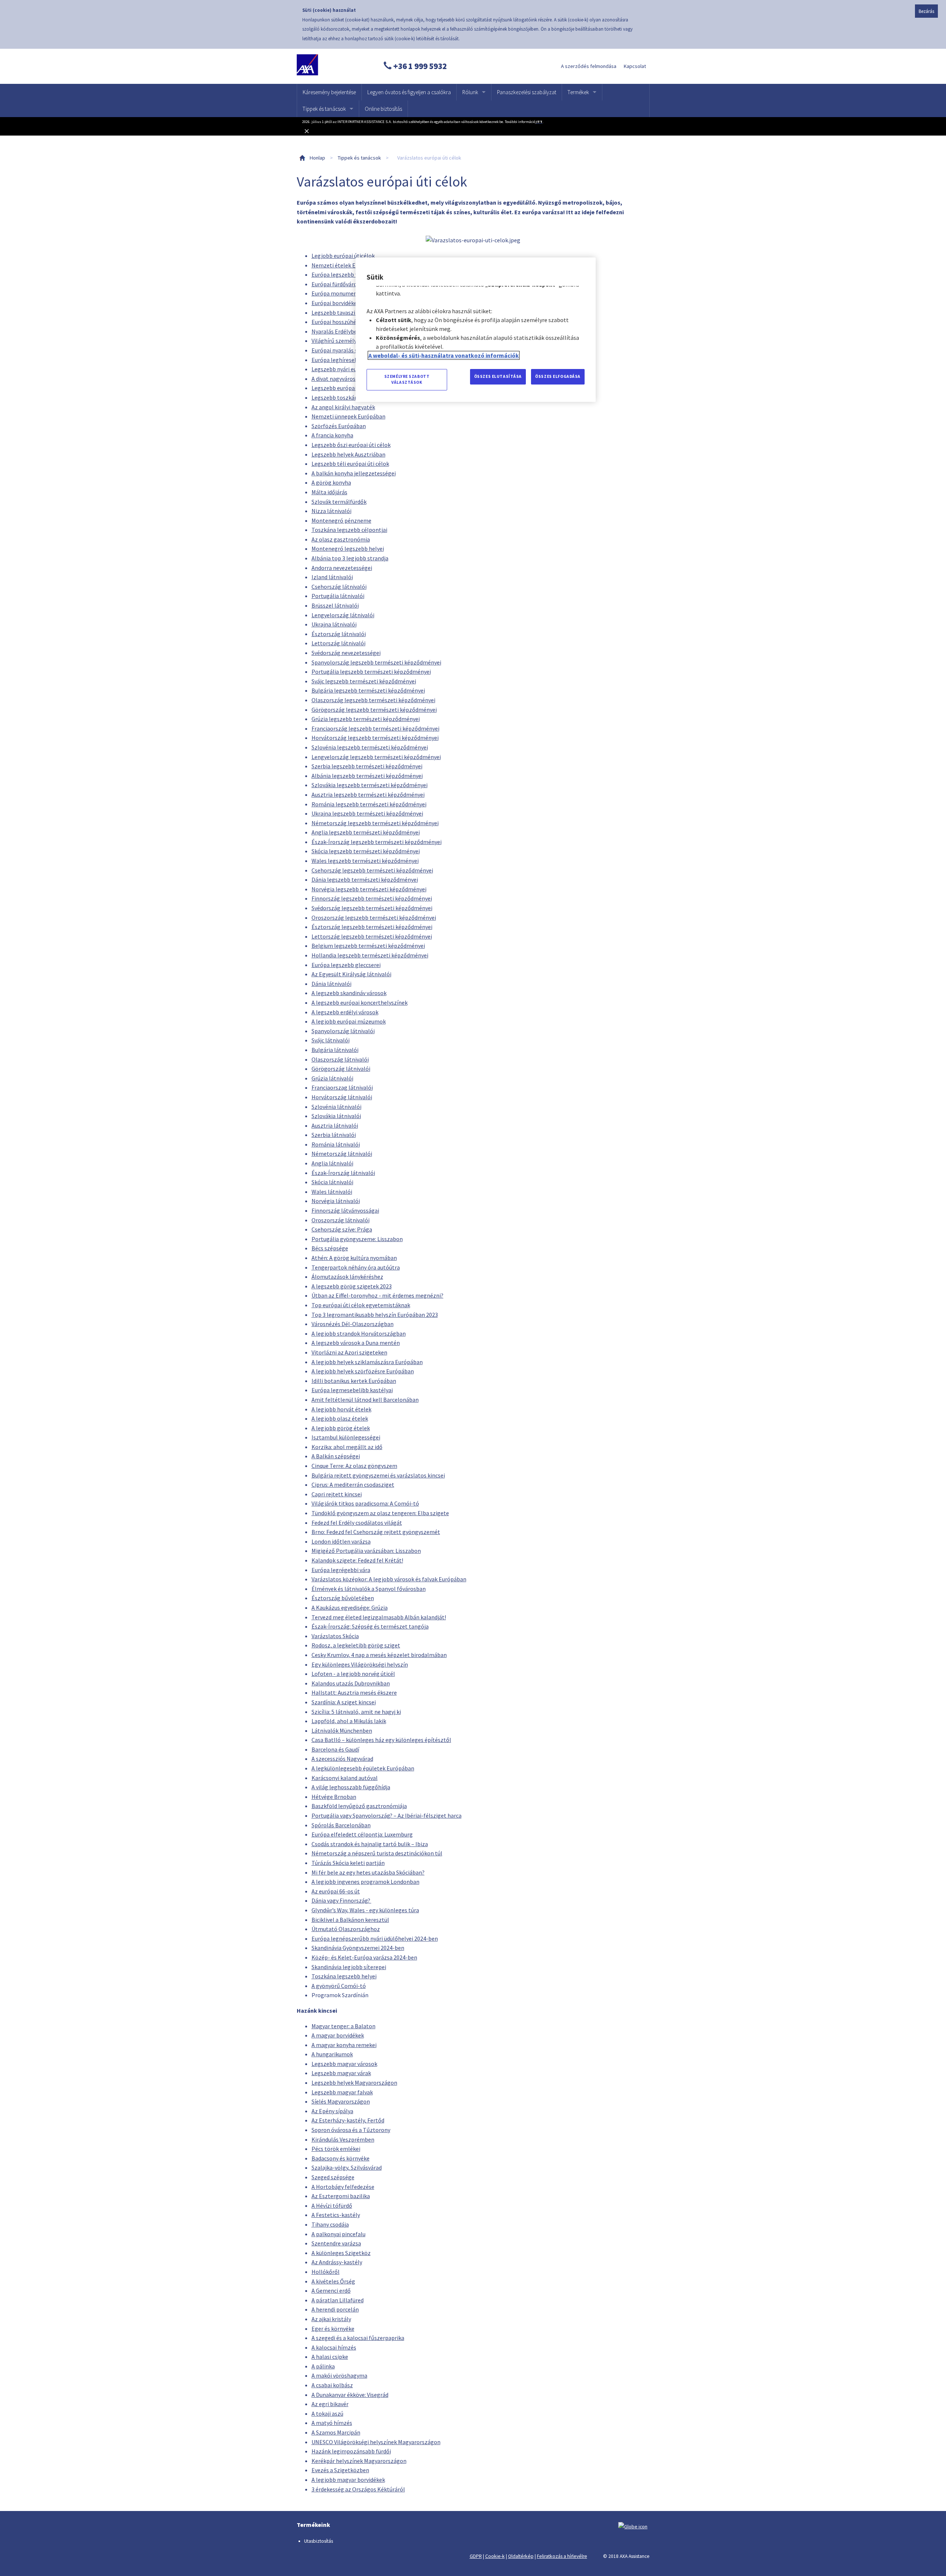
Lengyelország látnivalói (343, 615)
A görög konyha (331, 482)
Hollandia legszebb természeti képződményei (370, 955)
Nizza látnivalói (331, 511)
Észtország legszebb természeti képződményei (372, 927)
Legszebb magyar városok (344, 2064)
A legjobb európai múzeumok (349, 1021)
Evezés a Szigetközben (340, 2470)
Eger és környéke (333, 2329)
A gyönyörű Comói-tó (339, 1986)
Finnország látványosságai (345, 1210)
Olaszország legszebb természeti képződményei (373, 700)
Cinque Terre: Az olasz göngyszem (354, 1466)
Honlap (317, 158)
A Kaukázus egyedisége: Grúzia (350, 1608)
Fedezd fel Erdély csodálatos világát (357, 1523)
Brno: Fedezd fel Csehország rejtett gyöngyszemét (376, 1532)
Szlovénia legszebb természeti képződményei (370, 747)
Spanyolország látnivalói (343, 1031)
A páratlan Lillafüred (338, 2300)
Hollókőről (326, 2272)
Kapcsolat (635, 66)
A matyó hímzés (332, 2423)
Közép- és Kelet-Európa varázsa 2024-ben (364, 1957)
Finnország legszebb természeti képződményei (372, 898)
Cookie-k (495, 2556)
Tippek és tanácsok (324, 109)
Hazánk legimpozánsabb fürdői (351, 2451)
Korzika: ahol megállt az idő (347, 1447)
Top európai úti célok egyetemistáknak (361, 1305)
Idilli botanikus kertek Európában (354, 1381)
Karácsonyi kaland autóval (345, 1778)
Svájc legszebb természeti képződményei (364, 681)
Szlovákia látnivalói (336, 1116)
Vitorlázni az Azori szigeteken (349, 1352)
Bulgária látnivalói (335, 1050)
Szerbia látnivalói (334, 1135)
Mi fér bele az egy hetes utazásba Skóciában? (368, 1872)
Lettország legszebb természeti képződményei (372, 936)
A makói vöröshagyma (339, 2375)
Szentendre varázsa (336, 2243)
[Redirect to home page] (331, 66)
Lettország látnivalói (338, 643)
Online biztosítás (383, 109)
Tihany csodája (330, 2224)
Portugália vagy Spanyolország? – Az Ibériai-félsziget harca (387, 1815)
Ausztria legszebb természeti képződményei (368, 795)
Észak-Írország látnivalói (343, 1173)
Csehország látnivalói (339, 587)
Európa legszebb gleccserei (346, 965)
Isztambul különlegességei (346, 1437)
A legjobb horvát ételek (341, 1409)
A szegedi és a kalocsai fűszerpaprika (358, 2338)
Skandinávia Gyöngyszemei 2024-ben (358, 1948)
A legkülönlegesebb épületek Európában (363, 1768)
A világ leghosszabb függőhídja (351, 1787)
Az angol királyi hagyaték (343, 407)
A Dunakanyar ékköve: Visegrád (350, 2395)
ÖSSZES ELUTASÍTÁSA (498, 376)
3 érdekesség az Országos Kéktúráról (358, 2489)
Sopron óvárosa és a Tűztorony (351, 2130)
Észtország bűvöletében (343, 1598)
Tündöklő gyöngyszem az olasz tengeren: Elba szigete (380, 1513)
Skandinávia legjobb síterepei (349, 1967)
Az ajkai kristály (331, 2319)
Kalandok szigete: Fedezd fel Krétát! (357, 1560)
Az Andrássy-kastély (337, 2262)
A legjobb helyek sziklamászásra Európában (367, 1362)
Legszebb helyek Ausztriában (348, 454)
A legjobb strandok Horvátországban (359, 1333)
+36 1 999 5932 (419, 66)
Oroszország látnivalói (341, 1220)
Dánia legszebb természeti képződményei (365, 879)
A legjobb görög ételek (341, 1428)
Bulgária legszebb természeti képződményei (368, 690)
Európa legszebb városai (342, 274)
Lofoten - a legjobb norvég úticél (353, 1674)
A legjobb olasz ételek (340, 1418)
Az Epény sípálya (332, 2111)
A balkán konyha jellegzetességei (354, 473)
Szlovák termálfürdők (339, 502)
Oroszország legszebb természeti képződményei (374, 918)
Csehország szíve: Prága (342, 1229)
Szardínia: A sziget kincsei (344, 1702)
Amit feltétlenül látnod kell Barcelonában (365, 1400)
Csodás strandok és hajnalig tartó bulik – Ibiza (370, 1844)
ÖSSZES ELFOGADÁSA (558, 376)
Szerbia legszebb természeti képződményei (367, 766)
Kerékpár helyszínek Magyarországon (359, 2461)
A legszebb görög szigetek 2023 (352, 1286)
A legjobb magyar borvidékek (348, 2480)
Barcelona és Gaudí (335, 1749)
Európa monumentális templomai (355, 293)
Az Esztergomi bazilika (341, 2196)
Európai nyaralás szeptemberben (353, 350)
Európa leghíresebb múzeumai (350, 360)
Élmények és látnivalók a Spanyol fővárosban (369, 1589)
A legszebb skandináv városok (349, 993)
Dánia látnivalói (331, 984)
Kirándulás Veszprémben (343, 2139)
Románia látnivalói (336, 1144)
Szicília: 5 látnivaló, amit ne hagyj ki (356, 1712)
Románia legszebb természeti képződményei (369, 804)
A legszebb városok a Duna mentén (356, 1343)
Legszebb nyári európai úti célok (352, 369)
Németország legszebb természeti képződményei (375, 823)
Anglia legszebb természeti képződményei (366, 832)
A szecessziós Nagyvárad (342, 1759)
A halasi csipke (330, 2357)
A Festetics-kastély (336, 2215)
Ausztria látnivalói (335, 1125)
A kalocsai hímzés (334, 2347)
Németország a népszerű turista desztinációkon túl (377, 1853)
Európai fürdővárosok (339, 284)
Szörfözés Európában (339, 426)
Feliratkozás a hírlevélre (562, 2556)
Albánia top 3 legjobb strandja (350, 558)
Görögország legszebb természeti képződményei (374, 710)
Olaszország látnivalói (340, 1059)
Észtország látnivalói (339, 634)
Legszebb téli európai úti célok (350, 464)
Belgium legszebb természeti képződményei (368, 946)
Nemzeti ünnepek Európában (348, 416)
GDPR (476, 2556)
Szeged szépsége (333, 2177)
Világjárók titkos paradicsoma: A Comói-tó (365, 1503)
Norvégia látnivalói (336, 1201)
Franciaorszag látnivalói (342, 1087)
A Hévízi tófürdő (332, 2206)
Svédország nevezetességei (346, 653)
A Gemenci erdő (331, 2290)
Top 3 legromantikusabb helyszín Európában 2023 (375, 1315)
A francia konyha (332, 435)
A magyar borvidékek (338, 2035)
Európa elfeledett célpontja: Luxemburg (362, 1834)
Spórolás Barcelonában (341, 1825)
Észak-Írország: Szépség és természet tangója (370, 1626)
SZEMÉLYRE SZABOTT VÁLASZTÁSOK (407, 379)
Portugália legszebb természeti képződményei (371, 672)
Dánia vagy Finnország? (341, 1900)
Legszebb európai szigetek (345, 388)
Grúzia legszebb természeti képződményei (366, 719)
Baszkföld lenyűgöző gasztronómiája (359, 1806)
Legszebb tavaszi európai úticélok (354, 312)
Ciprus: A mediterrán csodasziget (353, 1485)
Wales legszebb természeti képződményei (365, 861)
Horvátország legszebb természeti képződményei (375, 738)
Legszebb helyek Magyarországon (354, 2083)
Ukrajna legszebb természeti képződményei (367, 813)
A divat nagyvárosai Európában (350, 379)
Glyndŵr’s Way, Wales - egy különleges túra (365, 1910)
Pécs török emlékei (336, 2149)
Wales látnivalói (332, 1192)
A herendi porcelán (335, 2309)
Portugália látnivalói (338, 596)
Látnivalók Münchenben (342, 1731)
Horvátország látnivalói (342, 1097)
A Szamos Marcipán (336, 2432)
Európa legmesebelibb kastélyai (352, 1390)
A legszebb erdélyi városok (345, 1012)
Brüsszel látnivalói (335, 605)
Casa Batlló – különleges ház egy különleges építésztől (381, 1740)
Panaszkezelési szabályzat (527, 92)
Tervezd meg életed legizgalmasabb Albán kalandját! (379, 1617)
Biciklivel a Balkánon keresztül (350, 1920)
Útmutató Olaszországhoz (346, 1929)
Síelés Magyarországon (341, 2101)
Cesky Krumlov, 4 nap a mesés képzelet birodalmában (379, 1655)
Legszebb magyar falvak (342, 2092)
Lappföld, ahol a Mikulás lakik (349, 1721)
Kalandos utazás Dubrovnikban (351, 1683)
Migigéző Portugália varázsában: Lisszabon (366, 1551)
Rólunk (470, 92)
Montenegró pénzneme (341, 520)
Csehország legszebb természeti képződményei (372, 870)
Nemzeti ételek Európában (346, 265)
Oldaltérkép (521, 2556)
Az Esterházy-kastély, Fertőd (348, 2120)
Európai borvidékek (336, 303)
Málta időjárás (329, 492)
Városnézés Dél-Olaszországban (353, 1324)
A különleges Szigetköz (341, 2253)
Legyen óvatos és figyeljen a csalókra (409, 92)
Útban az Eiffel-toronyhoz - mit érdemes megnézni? (377, 1295)
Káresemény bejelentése (329, 92)
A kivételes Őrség (333, 2281)
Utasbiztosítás (319, 2541)
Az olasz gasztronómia (341, 539)
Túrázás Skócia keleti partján (348, 1863)
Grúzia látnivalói (332, 1078)
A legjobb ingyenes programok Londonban (365, 1882)
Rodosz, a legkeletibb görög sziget (356, 1645)
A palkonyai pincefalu (338, 2234)
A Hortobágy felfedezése (343, 2187)
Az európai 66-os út (336, 1891)
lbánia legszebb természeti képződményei (369, 776)
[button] (473, 131)
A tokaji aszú (327, 2413)
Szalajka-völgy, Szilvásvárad (347, 2167)
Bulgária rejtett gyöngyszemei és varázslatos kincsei (378, 1475)
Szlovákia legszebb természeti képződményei (370, 785)
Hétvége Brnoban (334, 1797)
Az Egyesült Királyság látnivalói (351, 974)
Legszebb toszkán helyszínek (349, 397)
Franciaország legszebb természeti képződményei (375, 728)
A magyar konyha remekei (344, 2045)
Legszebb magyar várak (341, 2073)
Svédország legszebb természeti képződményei (372, 908)
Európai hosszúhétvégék (343, 322)
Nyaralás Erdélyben (336, 331)
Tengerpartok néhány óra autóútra (356, 1267)
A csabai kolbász (332, 2385)
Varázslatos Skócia (335, 1636)
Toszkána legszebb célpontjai (349, 530)
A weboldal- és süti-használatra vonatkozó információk (444, 355)
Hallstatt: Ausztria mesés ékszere (354, 1692)
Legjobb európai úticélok (343, 256)
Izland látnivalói (332, 577)
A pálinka (323, 2366)
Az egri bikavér (330, 2404)
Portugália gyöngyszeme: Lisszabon (357, 1239)
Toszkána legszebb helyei (344, 1976)
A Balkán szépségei (336, 1456)
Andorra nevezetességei (342, 568)
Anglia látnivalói (332, 1163)
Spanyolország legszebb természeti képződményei (376, 662)
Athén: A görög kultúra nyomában (354, 1258)
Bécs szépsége (330, 1248)
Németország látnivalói (342, 1154)
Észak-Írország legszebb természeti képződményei (377, 842)
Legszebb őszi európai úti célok (351, 445)
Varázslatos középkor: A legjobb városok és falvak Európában (389, 1579)
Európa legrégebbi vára (341, 1570)
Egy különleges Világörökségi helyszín (360, 1664)
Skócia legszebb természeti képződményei (366, 851)
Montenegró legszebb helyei (348, 549)
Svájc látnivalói (331, 1040)
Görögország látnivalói (341, 1069)
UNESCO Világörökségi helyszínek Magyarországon (376, 2442)
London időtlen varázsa (341, 1541)
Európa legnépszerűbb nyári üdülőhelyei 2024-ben (375, 1938)
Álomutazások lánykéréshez (347, 1277)
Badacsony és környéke (341, 2158)
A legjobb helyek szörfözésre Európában (363, 1371)
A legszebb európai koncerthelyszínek (360, 1002)
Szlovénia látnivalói (336, 1107)
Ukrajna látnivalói (334, 624)
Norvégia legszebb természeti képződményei (369, 889)
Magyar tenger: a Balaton (343, 2026)
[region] (476, 330)
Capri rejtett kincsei (337, 1494)
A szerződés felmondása (589, 66)
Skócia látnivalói (332, 1182)
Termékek (578, 92)
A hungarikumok (332, 2054)
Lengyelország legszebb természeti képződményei (376, 757)
